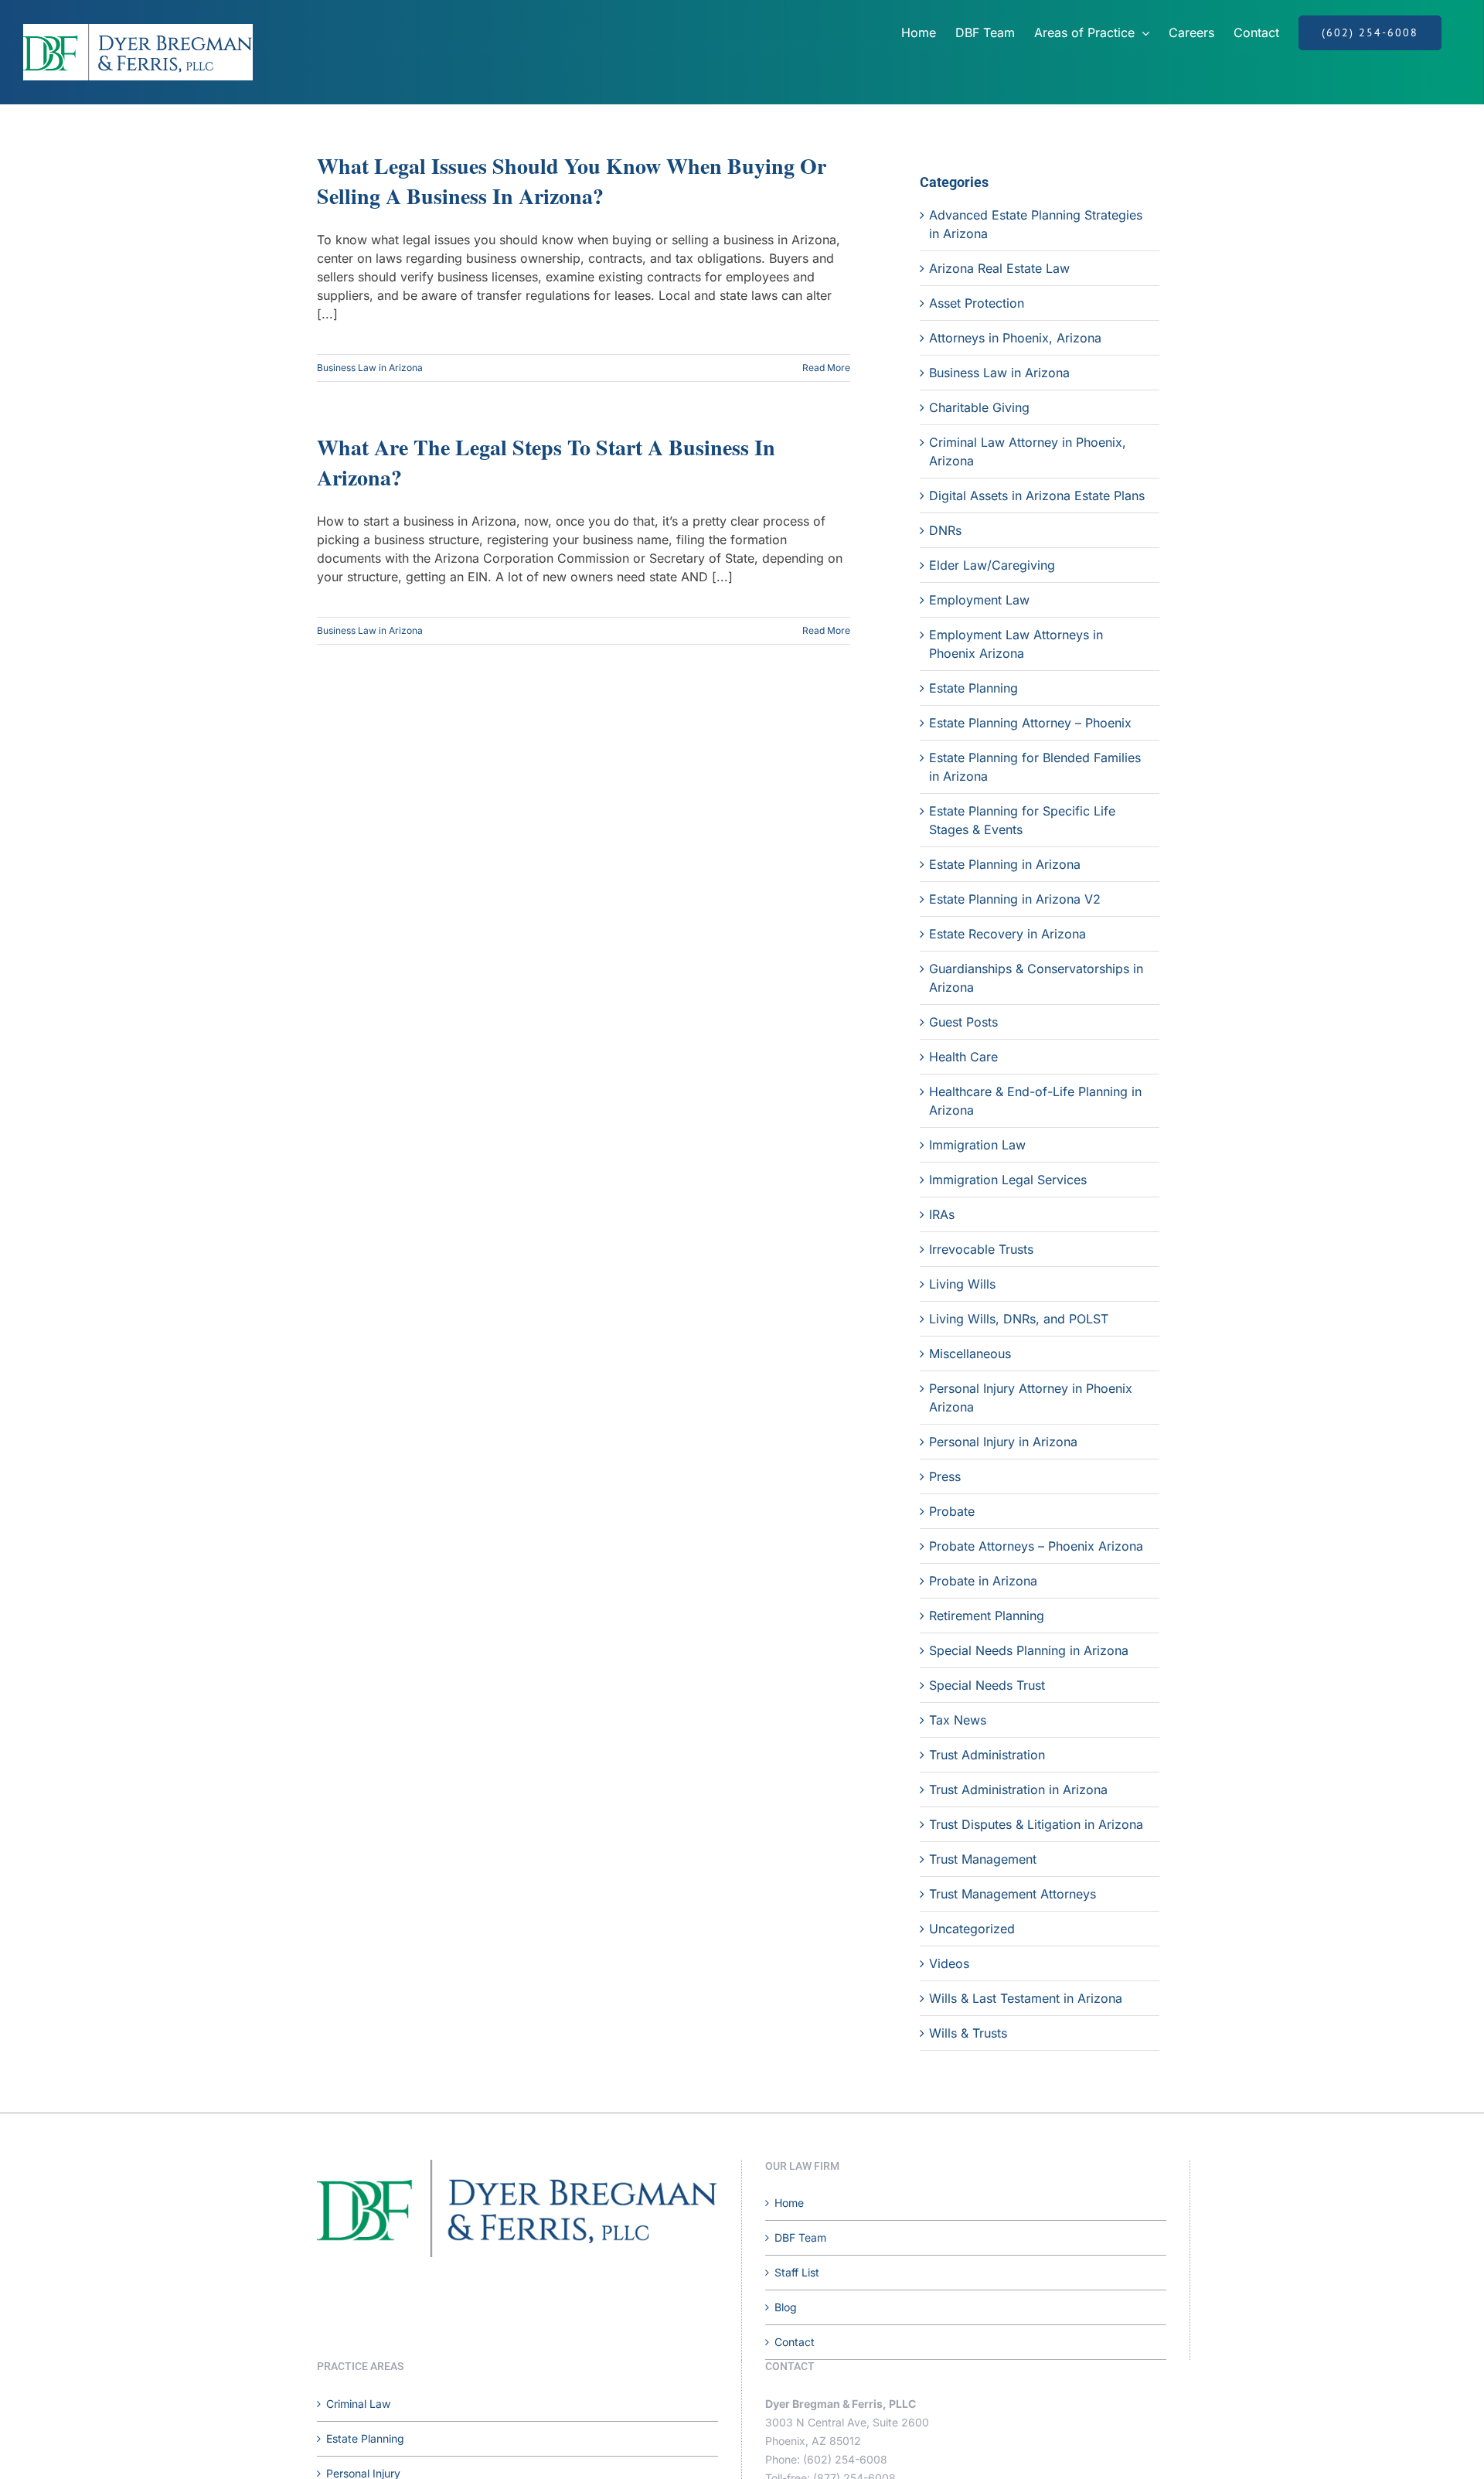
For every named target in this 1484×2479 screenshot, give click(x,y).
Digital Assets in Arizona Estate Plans (1037, 495)
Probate (952, 1511)
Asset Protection (977, 303)
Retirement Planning (987, 1616)
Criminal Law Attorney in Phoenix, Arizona (1028, 451)
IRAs (942, 1214)
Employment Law (979, 600)
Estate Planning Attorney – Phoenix (1030, 723)
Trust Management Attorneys (1013, 1894)
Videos (949, 1963)
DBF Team (800, 2237)
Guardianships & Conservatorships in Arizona (1036, 978)
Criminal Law (358, 2404)
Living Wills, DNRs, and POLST (1019, 1319)
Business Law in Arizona (370, 368)
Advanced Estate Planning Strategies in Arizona (1036, 224)
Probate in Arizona (983, 1581)
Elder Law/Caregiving (992, 565)
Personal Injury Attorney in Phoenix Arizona (1031, 1398)
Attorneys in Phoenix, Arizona (1015, 338)
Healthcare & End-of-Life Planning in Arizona (1035, 1101)
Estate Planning (973, 688)
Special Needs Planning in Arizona (1029, 1650)
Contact (795, 2342)
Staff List (797, 2272)
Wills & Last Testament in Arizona (1026, 1998)
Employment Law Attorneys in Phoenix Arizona (1016, 644)
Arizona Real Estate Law (999, 268)
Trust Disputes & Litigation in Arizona (1036, 1824)
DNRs (945, 530)
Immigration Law (977, 1145)
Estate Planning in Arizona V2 (1015, 899)
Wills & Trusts (968, 2033)
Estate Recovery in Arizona (1007, 934)
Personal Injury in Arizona (1003, 1442)
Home (789, 2203)
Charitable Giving (979, 407)
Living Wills (962, 1284)
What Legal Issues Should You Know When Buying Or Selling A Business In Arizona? (572, 181)
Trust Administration (987, 1755)
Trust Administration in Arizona (1018, 1789)
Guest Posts (963, 1022)
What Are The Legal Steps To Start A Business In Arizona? (546, 462)
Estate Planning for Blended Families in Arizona (1035, 767)
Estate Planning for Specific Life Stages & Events (1022, 820)
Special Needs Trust (987, 1685)
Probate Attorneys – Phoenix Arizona (1036, 1546)
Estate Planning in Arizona (1005, 864)
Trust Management (983, 1859)
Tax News (958, 1720)
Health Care (963, 1057)
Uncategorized (972, 1929)
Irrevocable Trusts (981, 1249)
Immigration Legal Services (1008, 1180)
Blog (786, 2307)
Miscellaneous (970, 1354)
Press (945, 1476)
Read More (826, 368)
